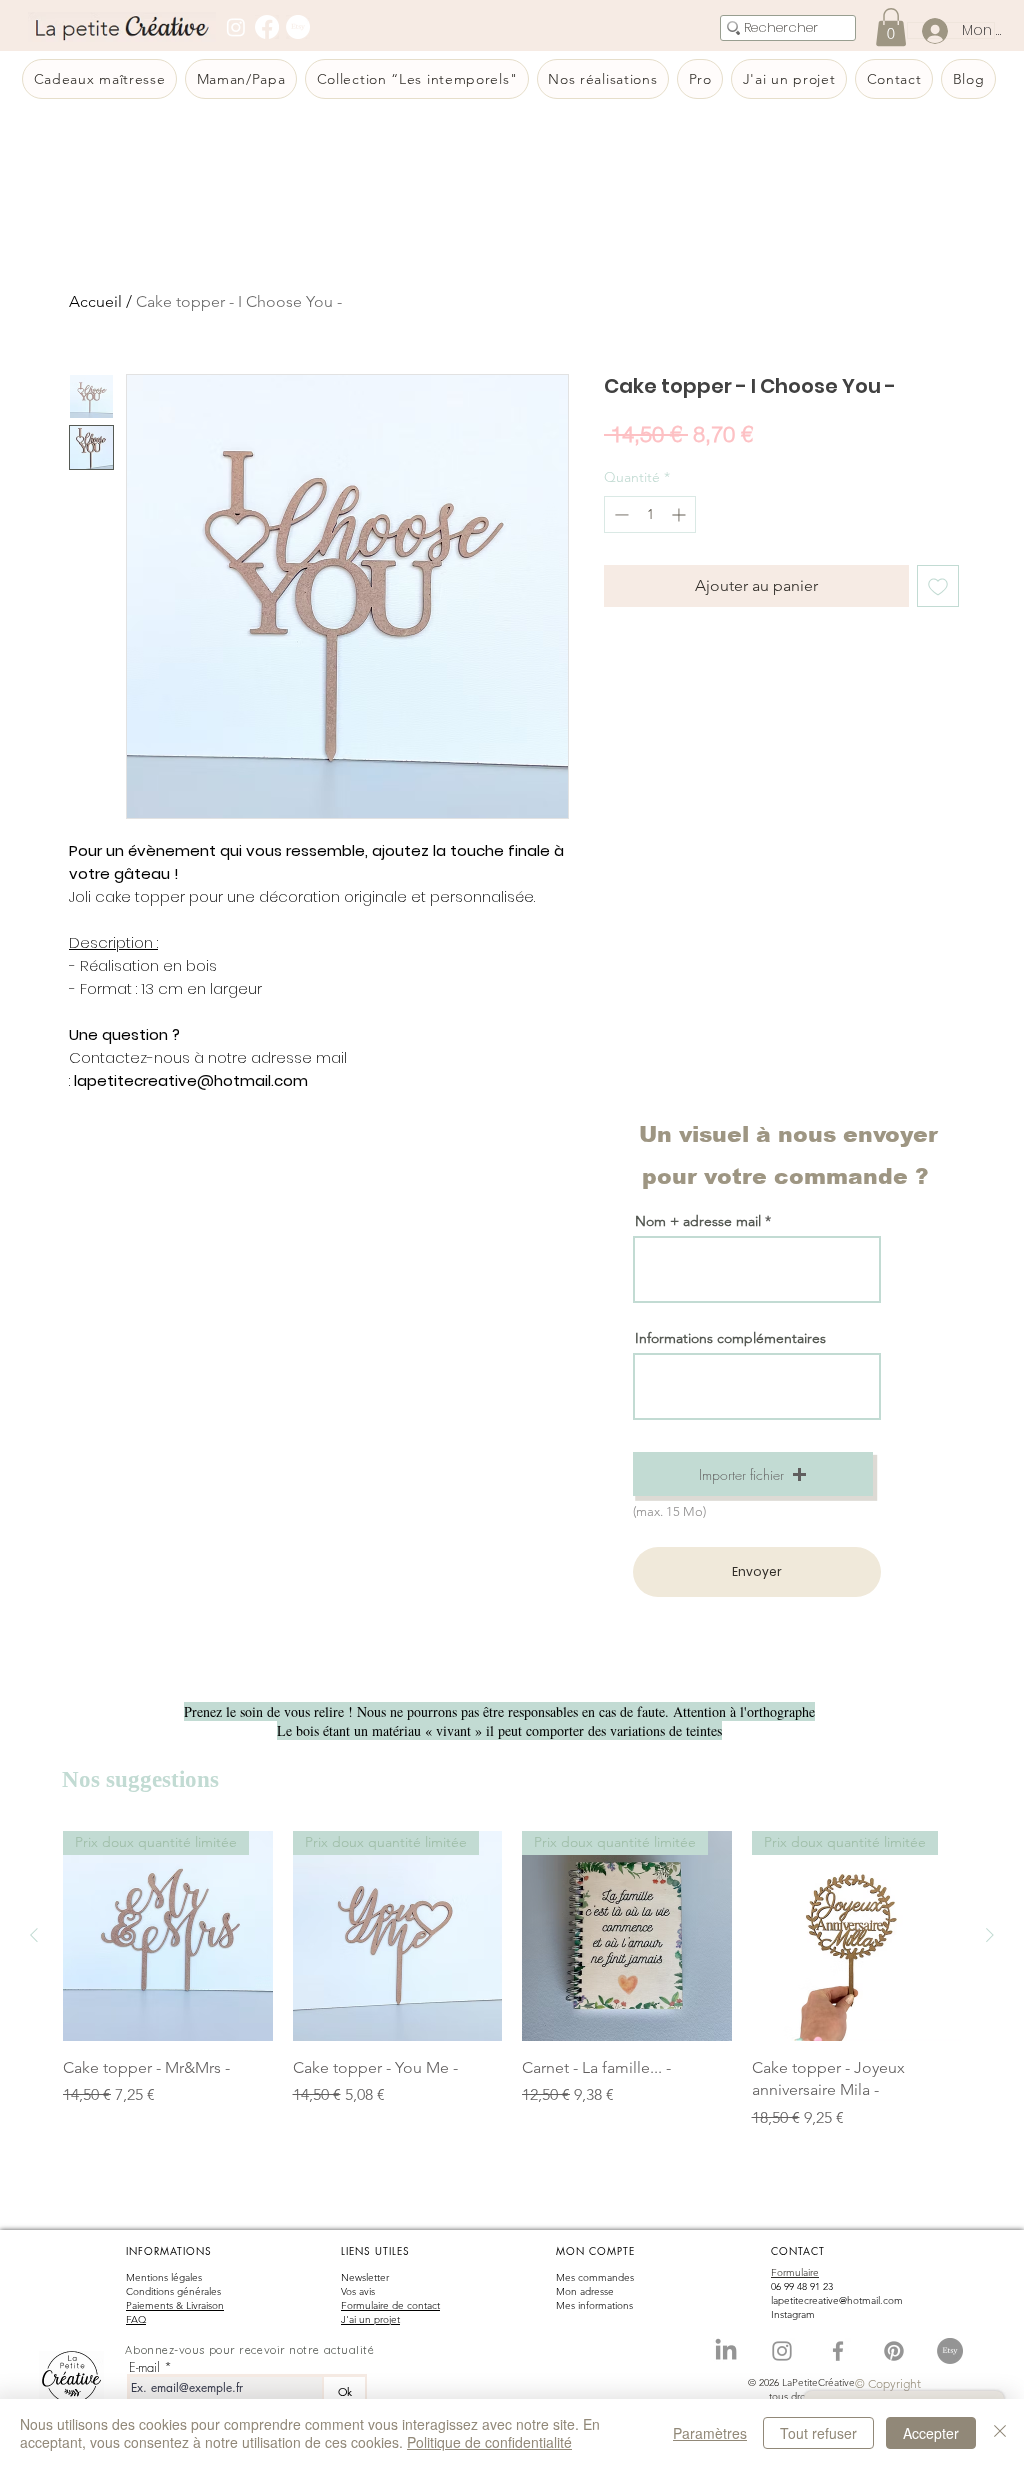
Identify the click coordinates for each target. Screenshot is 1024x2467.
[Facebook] (267, 27)
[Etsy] (298, 27)
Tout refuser (818, 2433)
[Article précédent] (34, 1935)
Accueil (95, 301)
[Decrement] (619, 514)
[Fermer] (1000, 2433)
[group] (512, 1991)
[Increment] (680, 514)
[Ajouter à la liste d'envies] (938, 586)
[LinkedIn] (726, 2351)
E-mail (144, 2367)
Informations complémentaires (730, 1338)
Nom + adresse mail (700, 1221)
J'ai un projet (370, 2319)
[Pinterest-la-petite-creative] (894, 2351)
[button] (753, 1474)
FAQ (136, 2319)
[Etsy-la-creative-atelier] (950, 2351)
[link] (891, 27)
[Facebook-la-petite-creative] (838, 2351)
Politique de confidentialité (489, 2442)
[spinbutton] (650, 514)
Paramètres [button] (710, 2433)
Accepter (931, 2433)
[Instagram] (236, 27)
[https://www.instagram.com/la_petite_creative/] (782, 2351)
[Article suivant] (990, 1935)
